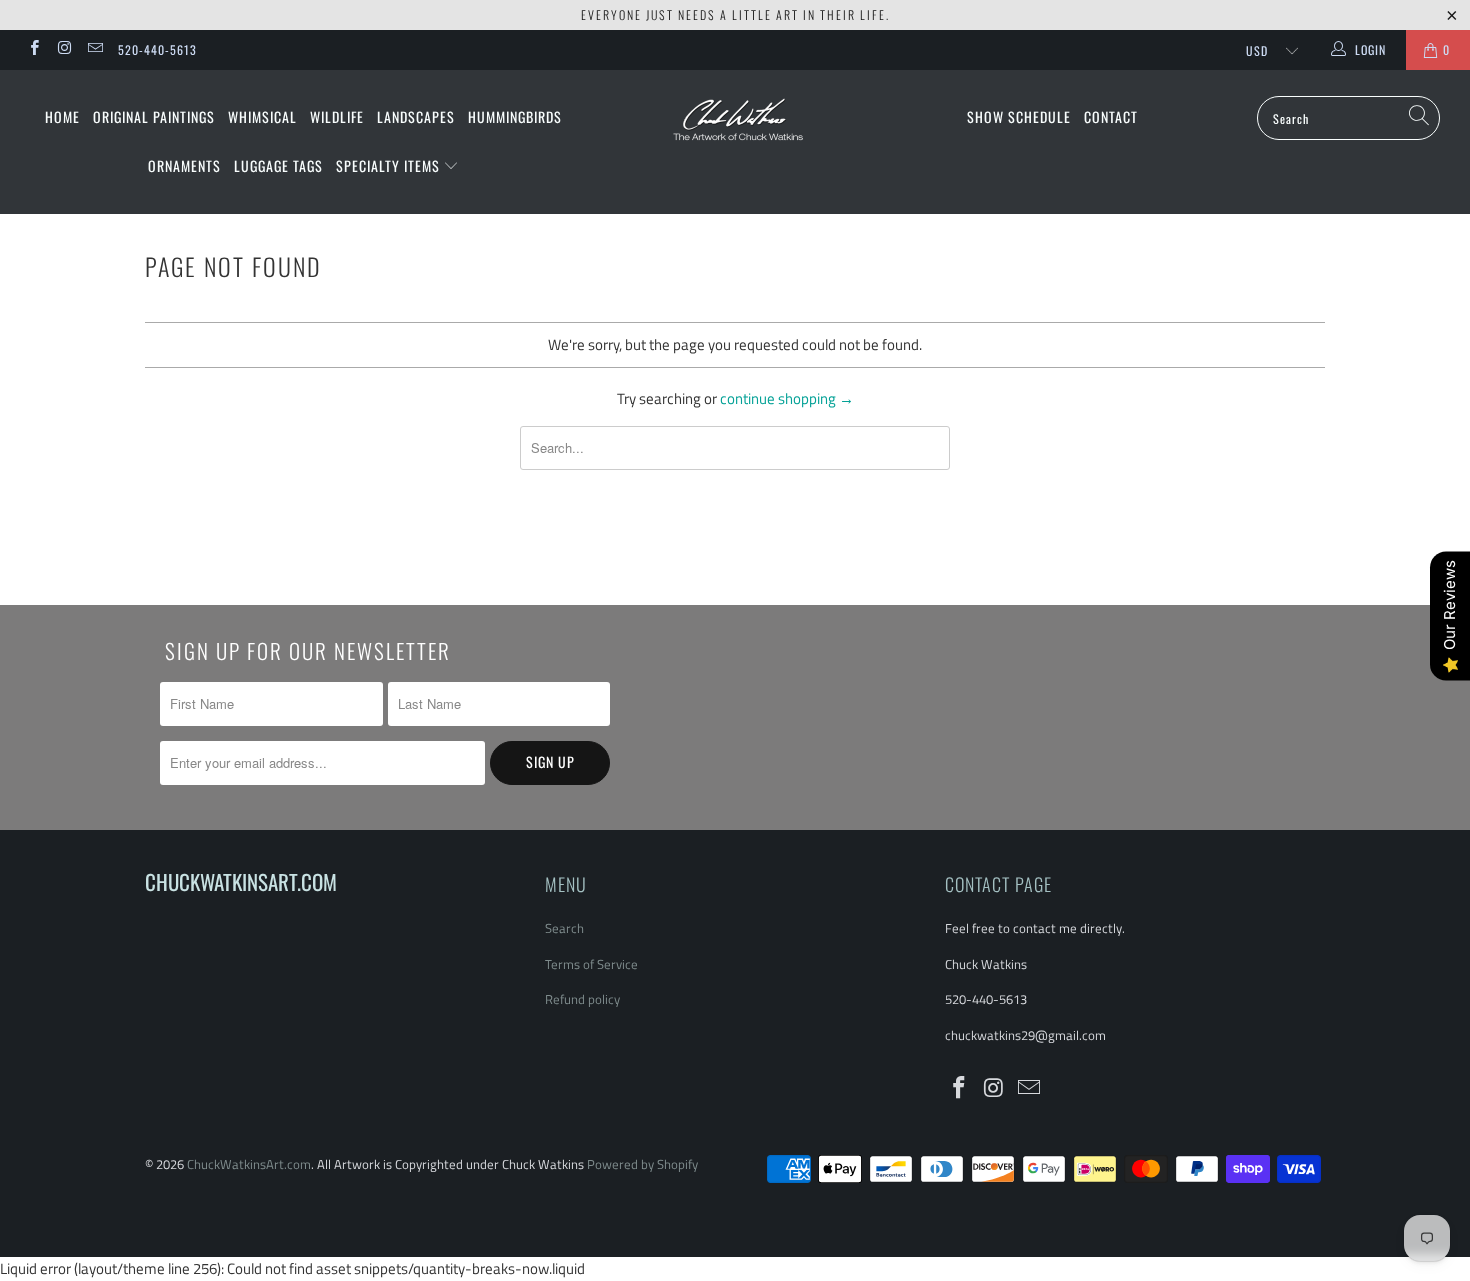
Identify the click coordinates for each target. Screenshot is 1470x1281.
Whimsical (262, 116)
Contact (1111, 116)
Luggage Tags (278, 165)
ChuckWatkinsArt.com (249, 1164)
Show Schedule (1019, 116)
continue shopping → (787, 398)
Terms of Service (591, 964)
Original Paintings (154, 116)
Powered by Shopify (642, 1164)
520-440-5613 (157, 49)
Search (564, 928)
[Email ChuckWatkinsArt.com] (94, 49)
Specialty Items (390, 165)
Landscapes (416, 116)
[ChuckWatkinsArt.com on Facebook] (33, 49)
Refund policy (582, 999)
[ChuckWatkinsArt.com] (734, 133)
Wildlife (337, 116)
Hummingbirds (515, 116)
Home (62, 116)
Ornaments (184, 165)
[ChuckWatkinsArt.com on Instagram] (63, 49)
